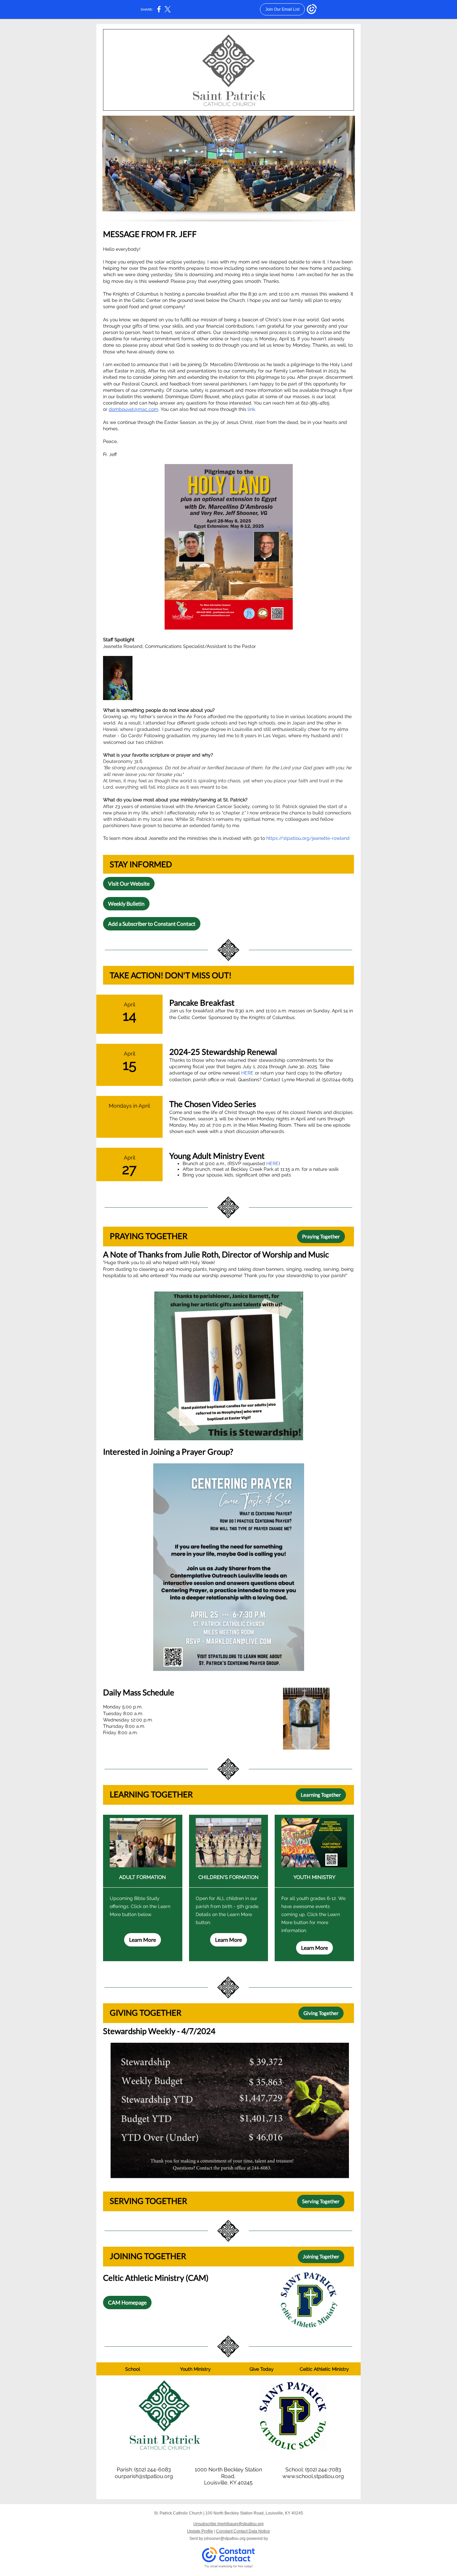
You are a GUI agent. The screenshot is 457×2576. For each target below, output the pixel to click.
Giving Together (321, 2013)
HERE (247, 1073)
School (133, 2369)
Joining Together (321, 2256)
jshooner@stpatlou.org (225, 2539)
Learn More (143, 1940)
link (251, 409)
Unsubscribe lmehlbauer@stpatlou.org (229, 2524)
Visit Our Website (129, 883)
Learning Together (321, 1795)
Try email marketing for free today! (229, 2566)
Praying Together (321, 1236)
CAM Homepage (127, 2302)
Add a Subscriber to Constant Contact (152, 924)
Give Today (262, 2369)
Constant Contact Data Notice (243, 2531)
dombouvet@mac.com (133, 409)
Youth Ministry (195, 2369)
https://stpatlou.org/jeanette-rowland (308, 838)
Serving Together (321, 2201)
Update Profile (200, 2531)
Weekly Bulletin (126, 904)
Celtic (306, 2369)
